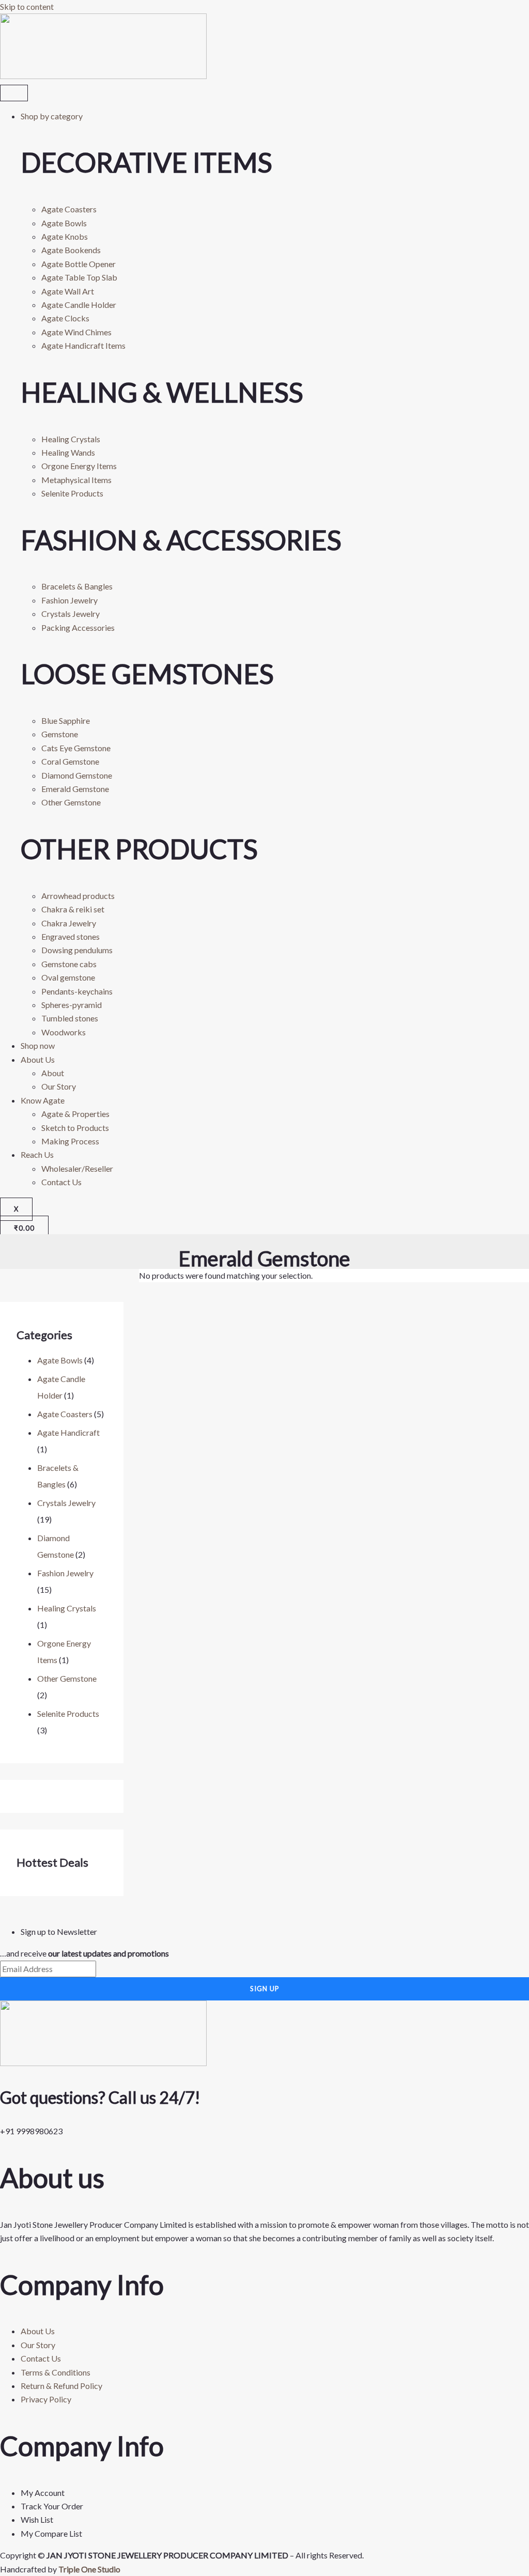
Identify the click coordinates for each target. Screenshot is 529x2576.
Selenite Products (68, 1713)
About (53, 1073)
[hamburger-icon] (14, 93)
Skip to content (27, 6)
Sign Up (265, 1989)
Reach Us (37, 1154)
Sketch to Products (75, 1128)
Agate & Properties (75, 1114)
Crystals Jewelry (66, 1503)
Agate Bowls (60, 1360)
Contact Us (61, 1182)
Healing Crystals (67, 1608)
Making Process (70, 1141)
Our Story (59, 1086)
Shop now (38, 1045)
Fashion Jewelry (65, 1573)
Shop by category (52, 116)
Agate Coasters (65, 1414)
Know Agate (43, 1100)
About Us (38, 1059)
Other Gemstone (67, 1678)
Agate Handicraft (68, 1432)
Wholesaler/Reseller (77, 1168)
